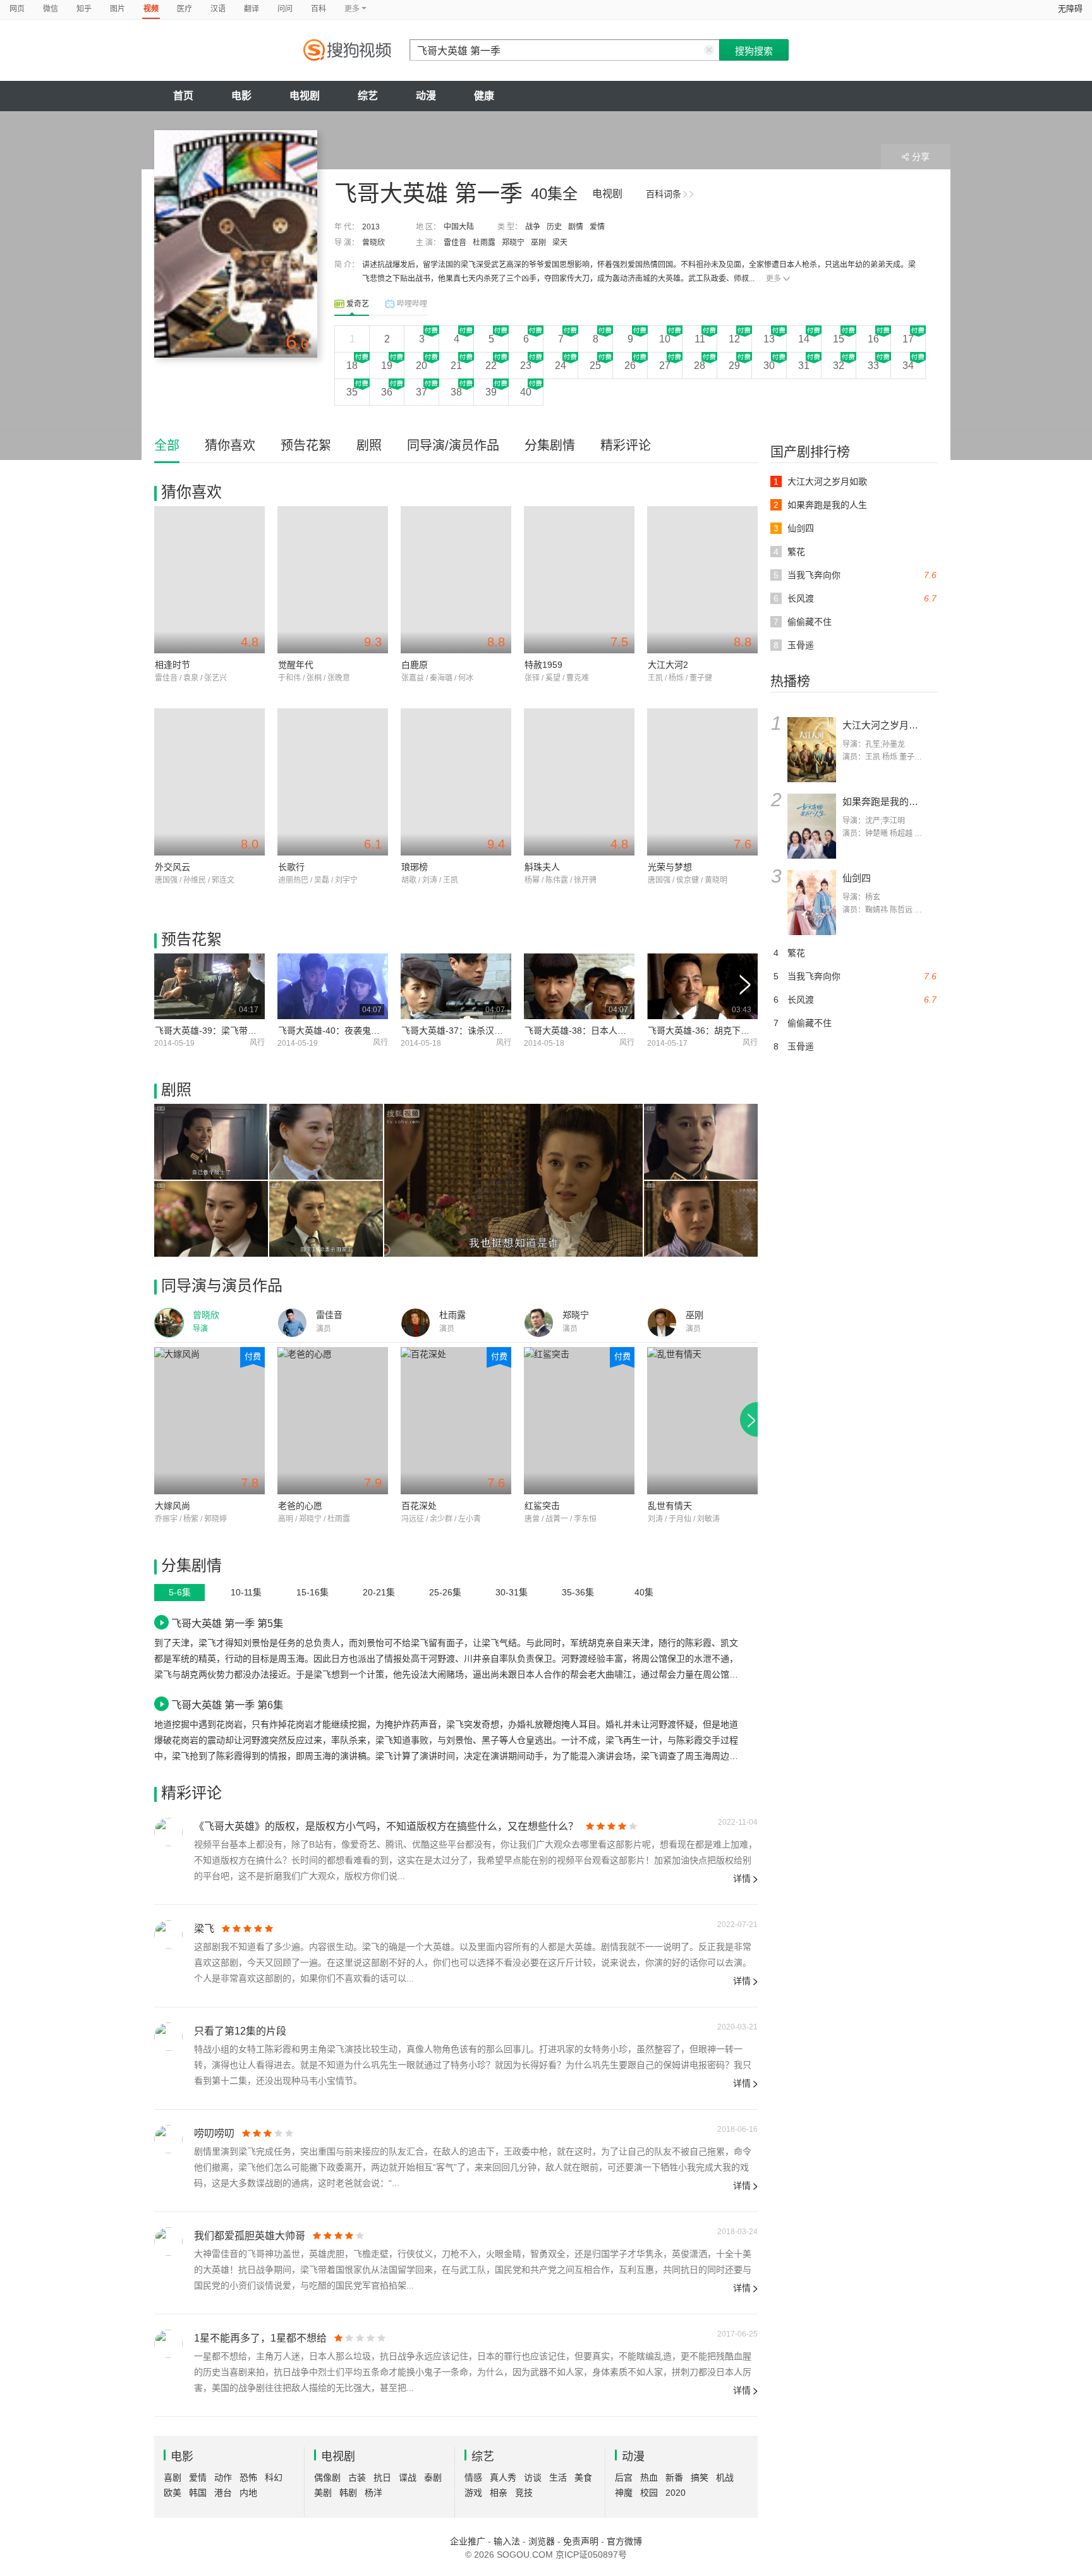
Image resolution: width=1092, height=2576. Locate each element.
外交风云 (173, 867)
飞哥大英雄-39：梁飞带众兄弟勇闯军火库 (237, 1031)
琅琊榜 (415, 867)
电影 (241, 96)
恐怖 (248, 2477)
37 (422, 392)
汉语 (218, 9)
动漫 (426, 96)
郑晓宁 (513, 243)
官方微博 (624, 2541)
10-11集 (246, 1592)
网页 (17, 9)
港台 (223, 2493)
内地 (248, 2493)
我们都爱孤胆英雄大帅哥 (250, 2236)
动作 (223, 2477)
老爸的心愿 (300, 1506)
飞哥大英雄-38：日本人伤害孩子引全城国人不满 (620, 1031)
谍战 (408, 2477)
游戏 (473, 2493)
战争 (533, 227)
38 (456, 392)
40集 (644, 1592)
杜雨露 (484, 243)
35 (352, 392)
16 (873, 339)
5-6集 (180, 1592)
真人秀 (503, 2477)
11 (700, 339)
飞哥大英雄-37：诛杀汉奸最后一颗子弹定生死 (492, 1031)
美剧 (323, 2493)
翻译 (252, 9)
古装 (357, 2477)
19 (387, 366)
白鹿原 (415, 665)
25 (595, 366)
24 (561, 366)
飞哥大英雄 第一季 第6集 (227, 1705)
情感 (473, 2477)
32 (839, 366)
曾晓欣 (373, 243)
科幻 (274, 2477)
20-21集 (379, 1592)
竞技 (524, 2493)
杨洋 (373, 2493)
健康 (484, 96)
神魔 (624, 2493)
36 (387, 392)
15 (839, 339)
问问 (285, 9)
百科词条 (664, 194)
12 (734, 339)
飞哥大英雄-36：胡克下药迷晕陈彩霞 (721, 1031)
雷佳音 (455, 243)
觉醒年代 (296, 665)
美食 (583, 2477)
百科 (318, 9)
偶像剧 (327, 2477)
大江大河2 (668, 665)
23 (526, 366)
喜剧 (173, 2477)
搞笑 (700, 2477)
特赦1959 (543, 665)
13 (769, 339)
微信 (51, 9)
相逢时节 (173, 665)
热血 (649, 2477)
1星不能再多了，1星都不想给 (260, 2338)
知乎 (84, 9)
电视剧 (305, 96)
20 (422, 366)
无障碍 (1070, 9)
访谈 (533, 2477)
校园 (649, 2493)
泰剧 (433, 2477)
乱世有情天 (670, 1506)
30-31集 (512, 1592)
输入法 (507, 2541)
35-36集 (578, 1592)
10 (665, 339)
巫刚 (538, 243)
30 (769, 366)
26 (630, 366)
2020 (676, 2493)
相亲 (499, 2493)
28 (700, 366)
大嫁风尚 (173, 1506)
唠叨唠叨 (214, 2133)
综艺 (368, 96)
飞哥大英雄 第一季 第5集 (227, 1623)
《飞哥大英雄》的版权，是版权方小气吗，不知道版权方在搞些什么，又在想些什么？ (386, 1826)
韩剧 (348, 2493)
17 (908, 339)
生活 (558, 2477)
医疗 (185, 9)
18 (352, 366)
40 (526, 392)
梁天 (560, 243)
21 (456, 366)
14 (804, 339)
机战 (725, 2477)
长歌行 (291, 867)
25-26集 (445, 1592)
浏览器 (542, 2541)
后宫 (624, 2477)
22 (491, 366)
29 (734, 366)
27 (665, 366)
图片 (118, 9)
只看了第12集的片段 (240, 2031)
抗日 (382, 2477)
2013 (371, 227)
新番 (674, 2477)
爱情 (597, 227)
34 (908, 366)
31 (804, 366)
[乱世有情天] (702, 1421)
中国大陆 (459, 227)
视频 (151, 9)
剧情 (576, 227)
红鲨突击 (542, 1506)
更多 (773, 279)
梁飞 (204, 1929)
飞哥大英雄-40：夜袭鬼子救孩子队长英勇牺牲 (369, 1031)
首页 (183, 96)
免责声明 (581, 2541)
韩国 (198, 2493)
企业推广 (468, 2541)
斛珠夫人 (542, 867)
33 (873, 366)
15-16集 (312, 1592)
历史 (554, 227)
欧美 (173, 2493)
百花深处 (419, 1506)
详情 (742, 1878)
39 (491, 392)
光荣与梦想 (670, 867)
